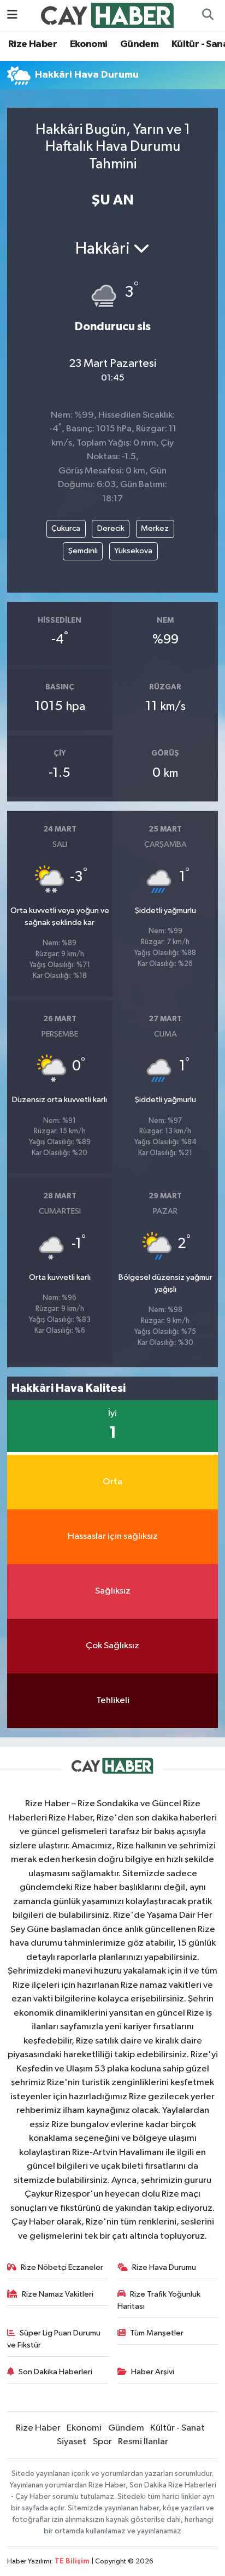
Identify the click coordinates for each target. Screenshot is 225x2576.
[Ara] (208, 15)
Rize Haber (32, 44)
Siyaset (72, 2442)
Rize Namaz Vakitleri (58, 2294)
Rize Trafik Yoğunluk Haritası (159, 2300)
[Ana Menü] (12, 15)
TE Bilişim (72, 2562)
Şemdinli (83, 551)
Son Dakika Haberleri (55, 2372)
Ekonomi (89, 44)
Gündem (139, 44)
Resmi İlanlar (143, 2442)
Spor (102, 2442)
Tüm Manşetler (157, 2333)
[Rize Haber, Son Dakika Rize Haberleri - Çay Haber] (108, 15)
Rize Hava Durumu (164, 2267)
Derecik (111, 528)
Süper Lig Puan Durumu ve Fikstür (54, 2339)
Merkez (155, 528)
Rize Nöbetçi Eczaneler (62, 2267)
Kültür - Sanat (177, 2428)
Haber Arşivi (153, 2372)
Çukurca (66, 528)
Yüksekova (133, 551)
